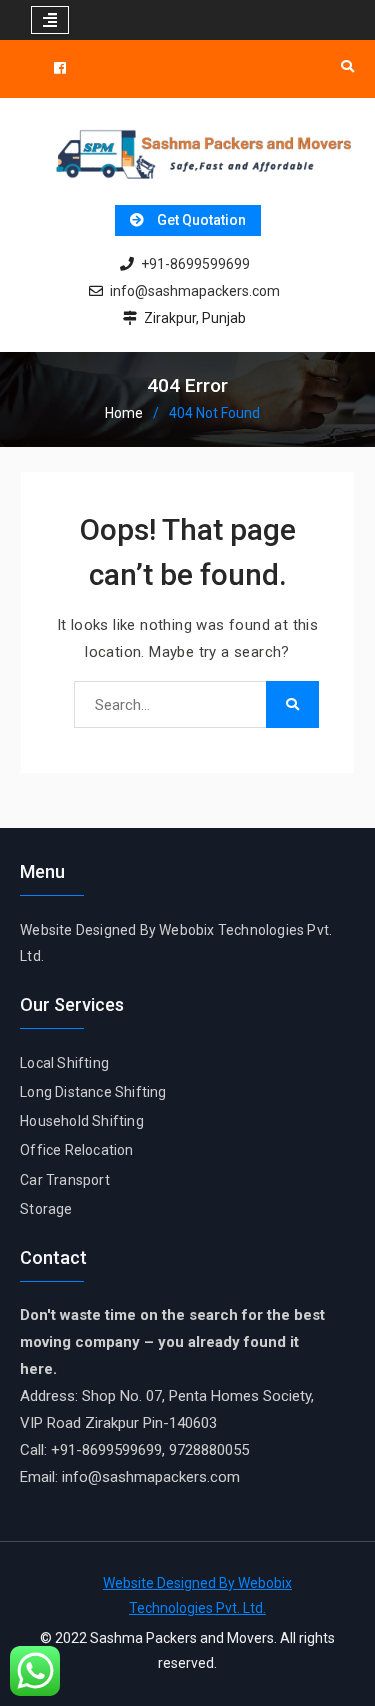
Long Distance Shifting (93, 1092)
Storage (46, 1209)
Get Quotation (201, 220)
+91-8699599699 (195, 264)
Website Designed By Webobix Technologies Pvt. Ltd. (197, 1595)
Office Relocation (76, 1150)
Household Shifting (82, 1121)
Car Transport (65, 1180)
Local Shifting (64, 1063)
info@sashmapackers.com (195, 291)
